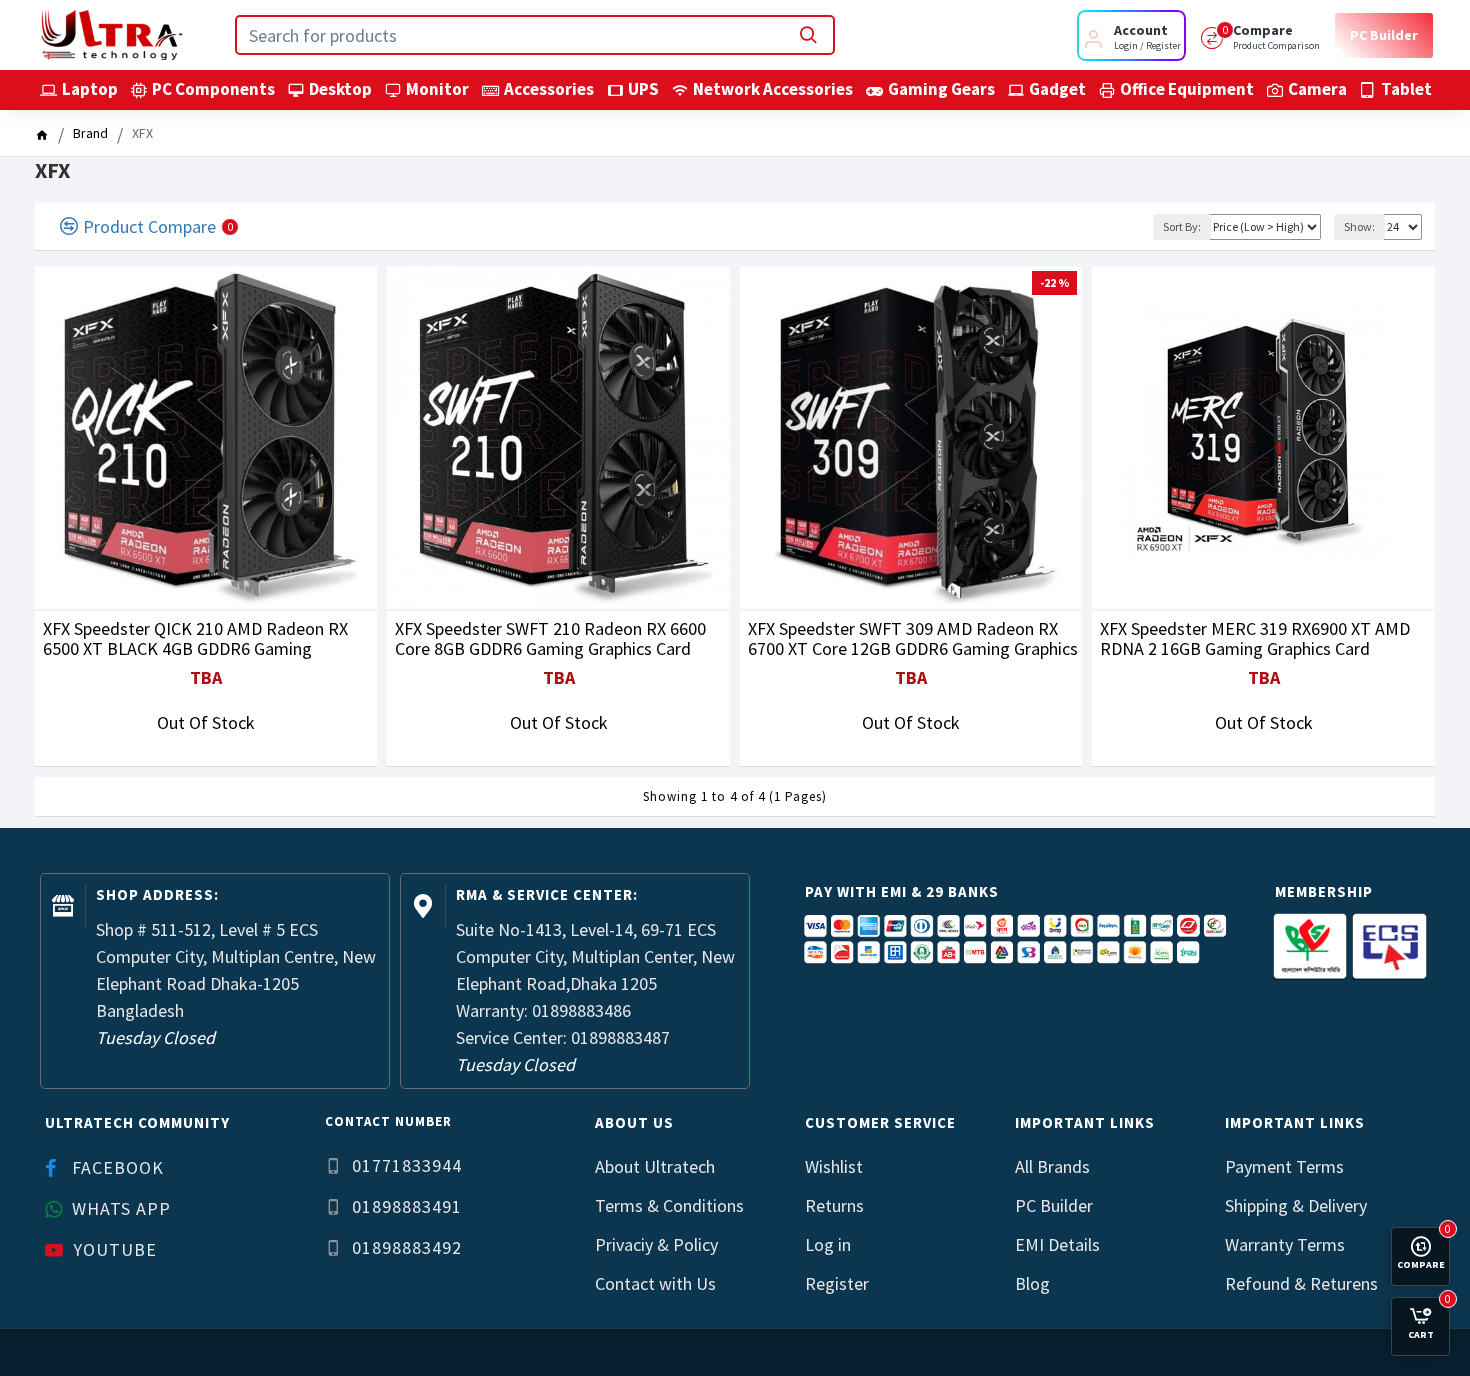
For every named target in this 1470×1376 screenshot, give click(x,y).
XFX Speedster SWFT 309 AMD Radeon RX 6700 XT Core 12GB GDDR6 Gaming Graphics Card (913, 639)
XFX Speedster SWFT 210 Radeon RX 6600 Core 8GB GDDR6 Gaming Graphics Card (550, 639)
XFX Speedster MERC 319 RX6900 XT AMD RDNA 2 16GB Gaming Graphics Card (1255, 639)
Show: (1359, 226)
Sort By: (1182, 226)
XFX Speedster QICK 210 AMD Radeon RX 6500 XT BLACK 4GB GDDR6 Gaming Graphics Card (195, 639)
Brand (90, 133)
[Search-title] (808, 35)
